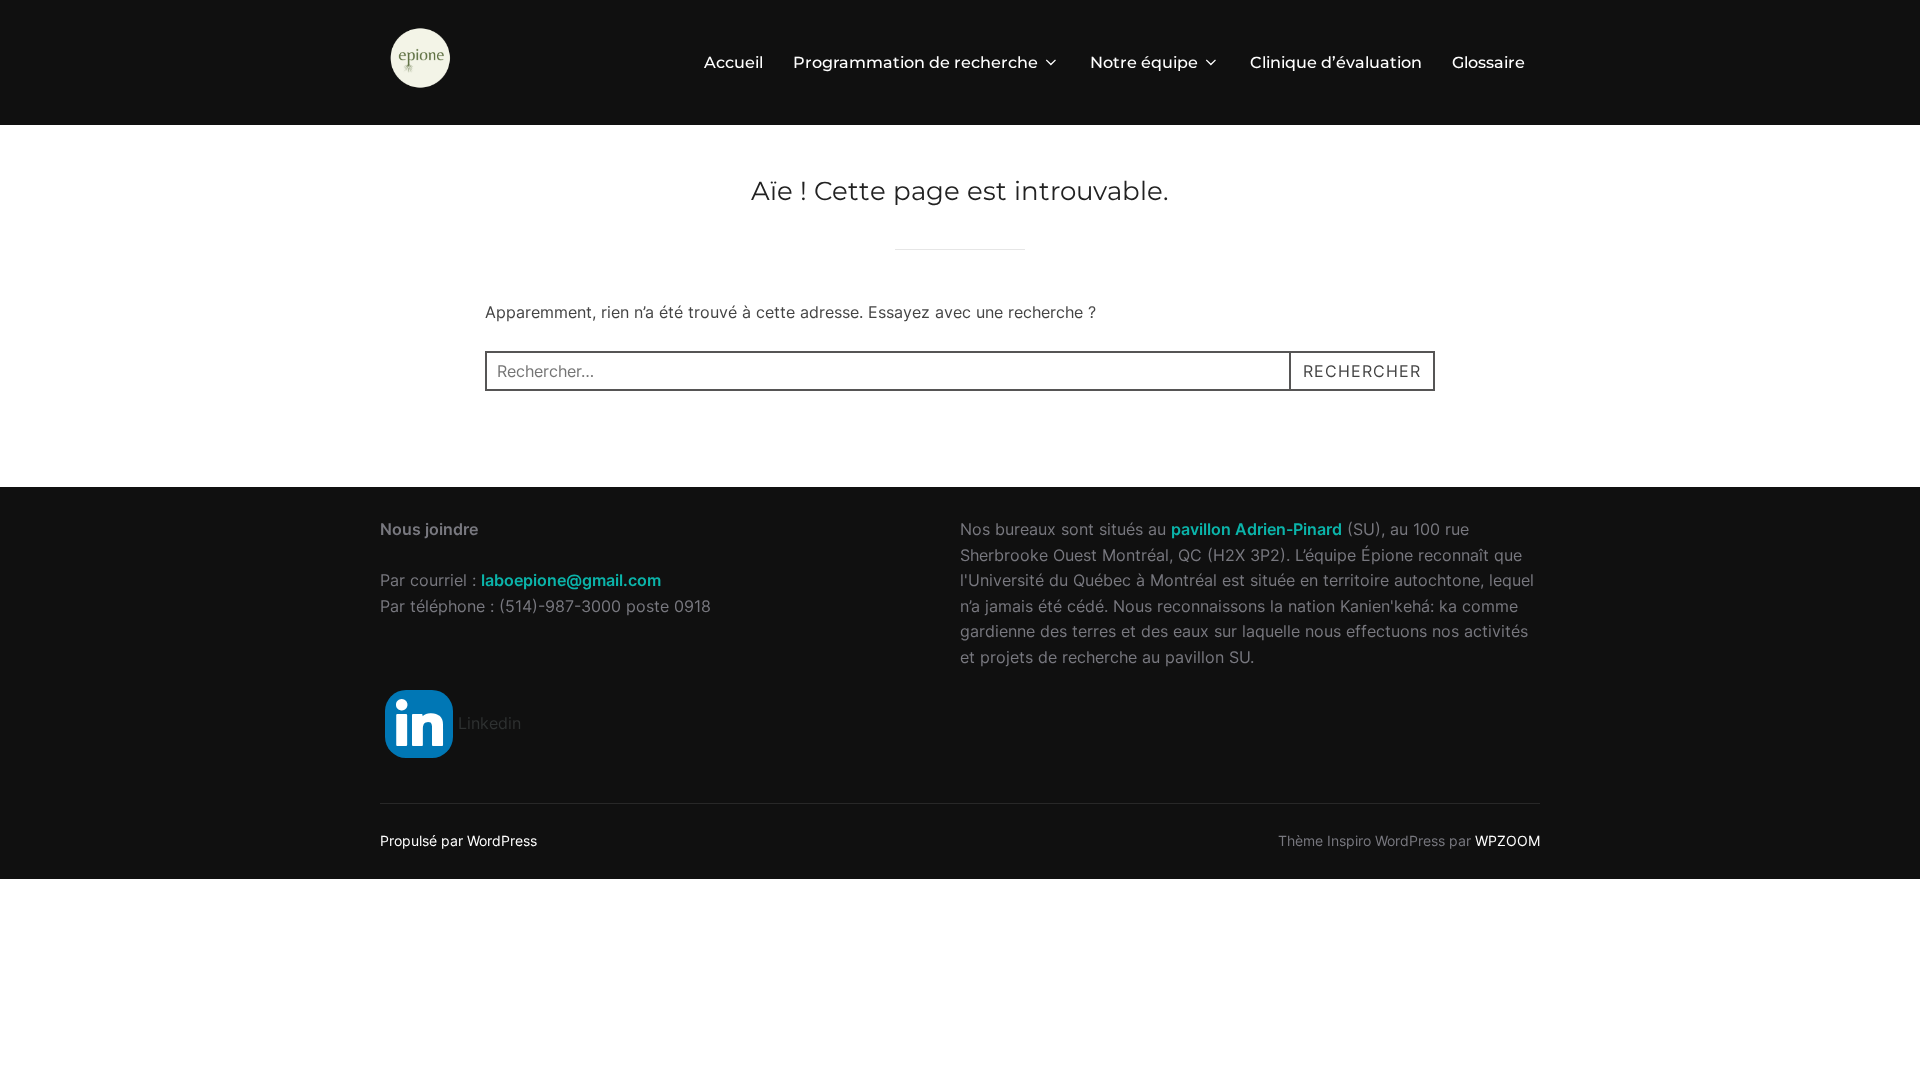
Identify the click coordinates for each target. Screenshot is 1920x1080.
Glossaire (1488, 62)
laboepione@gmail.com (571, 580)
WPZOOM (1507, 840)
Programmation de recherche (915, 62)
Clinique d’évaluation (1336, 62)
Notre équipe (1144, 62)
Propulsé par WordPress (458, 840)
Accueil (733, 62)
